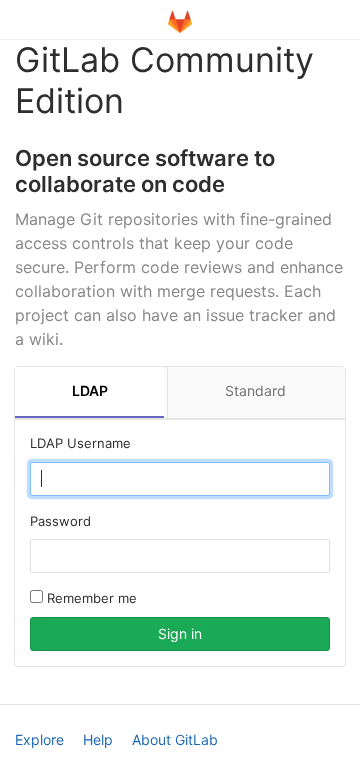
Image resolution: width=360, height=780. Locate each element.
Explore (39, 739)
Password (60, 521)
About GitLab (175, 739)
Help (98, 739)
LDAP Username (80, 443)
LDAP (90, 390)
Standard (255, 390)
